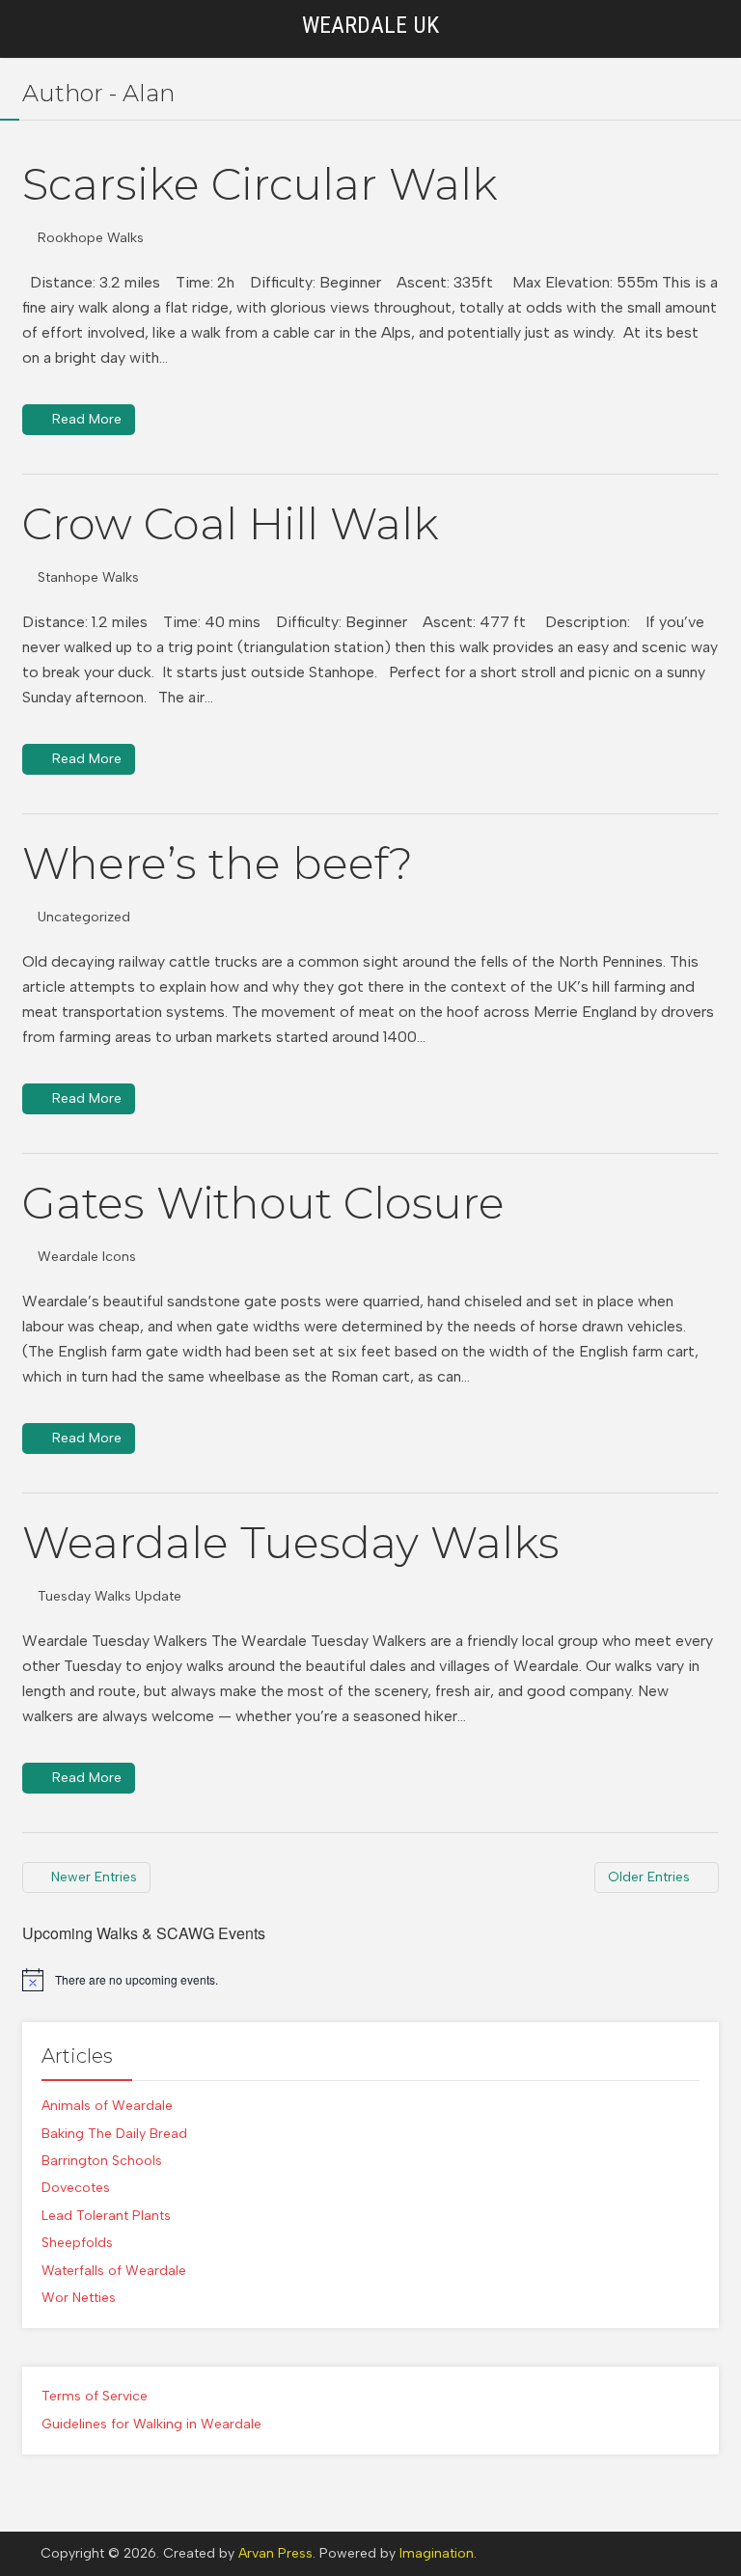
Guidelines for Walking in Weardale (151, 2424)
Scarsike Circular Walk (260, 184)
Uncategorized (84, 917)
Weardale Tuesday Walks (291, 1542)
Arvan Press (275, 2553)
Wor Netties (79, 2298)
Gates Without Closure (263, 1203)
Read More (87, 419)
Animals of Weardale (107, 2106)
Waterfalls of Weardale (114, 2271)
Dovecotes (76, 2188)
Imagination (437, 2553)
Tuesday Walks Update (110, 1596)
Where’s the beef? (218, 863)
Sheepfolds (77, 2243)
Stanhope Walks (88, 577)
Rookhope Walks (91, 238)
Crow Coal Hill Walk (231, 523)
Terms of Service (95, 2396)
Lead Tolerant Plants (106, 2216)
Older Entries (649, 1877)
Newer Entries (94, 1877)
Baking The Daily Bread (114, 2134)
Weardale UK (370, 25)
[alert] (370, 1980)
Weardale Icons (87, 1257)
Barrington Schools (102, 2161)
